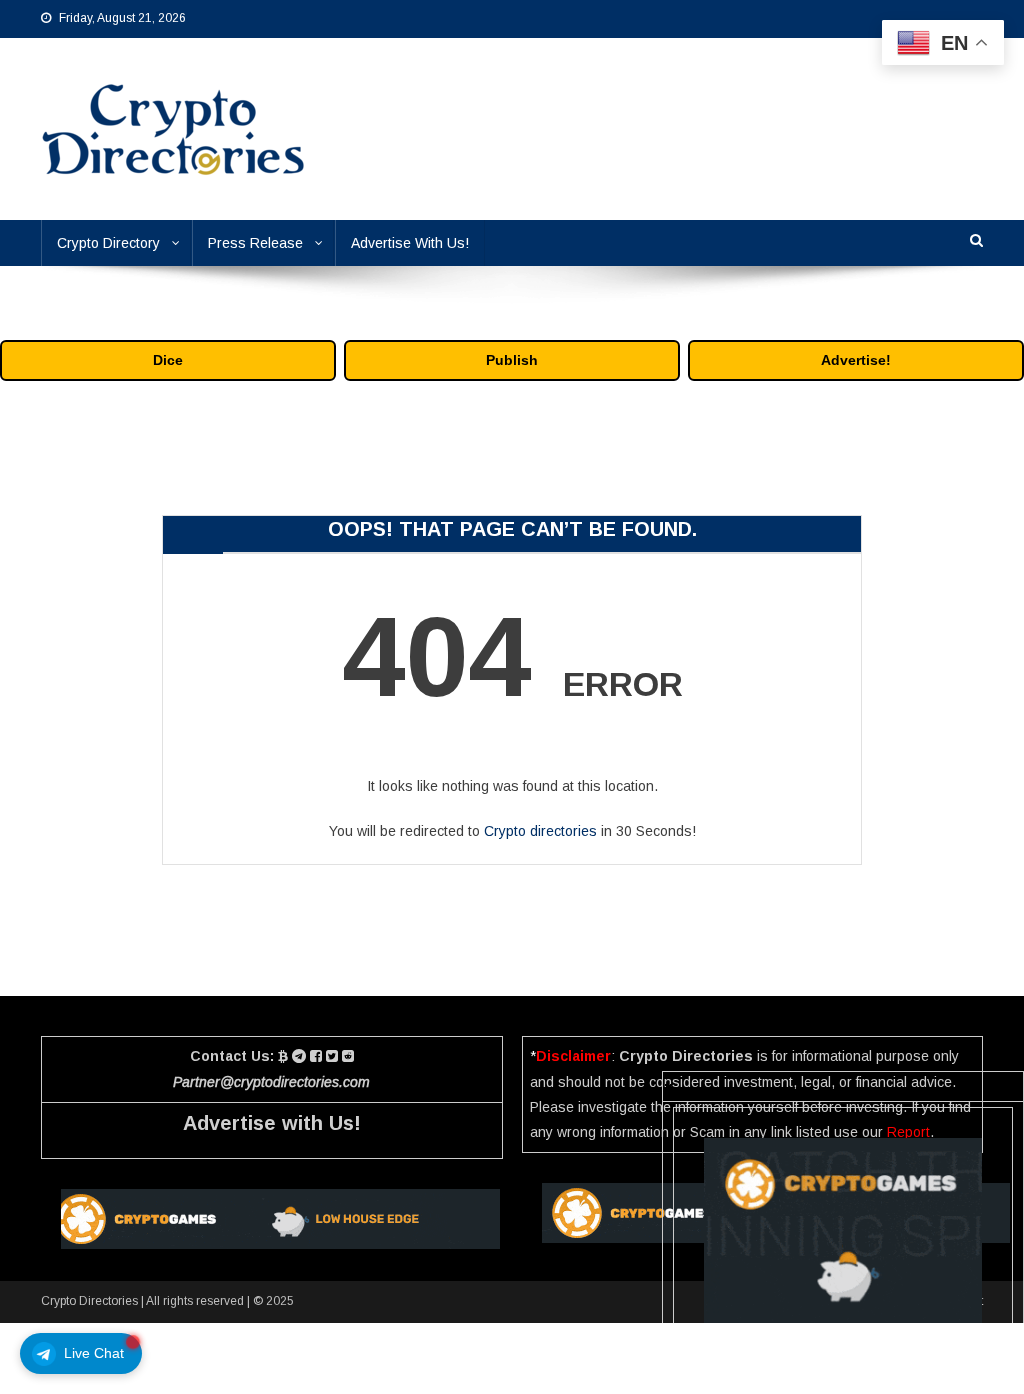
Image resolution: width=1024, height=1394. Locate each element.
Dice (168, 360)
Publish (512, 360)
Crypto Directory (108, 243)
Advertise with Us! (272, 1123)
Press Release (255, 243)
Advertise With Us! (410, 243)
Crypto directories (540, 831)
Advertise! (856, 360)
